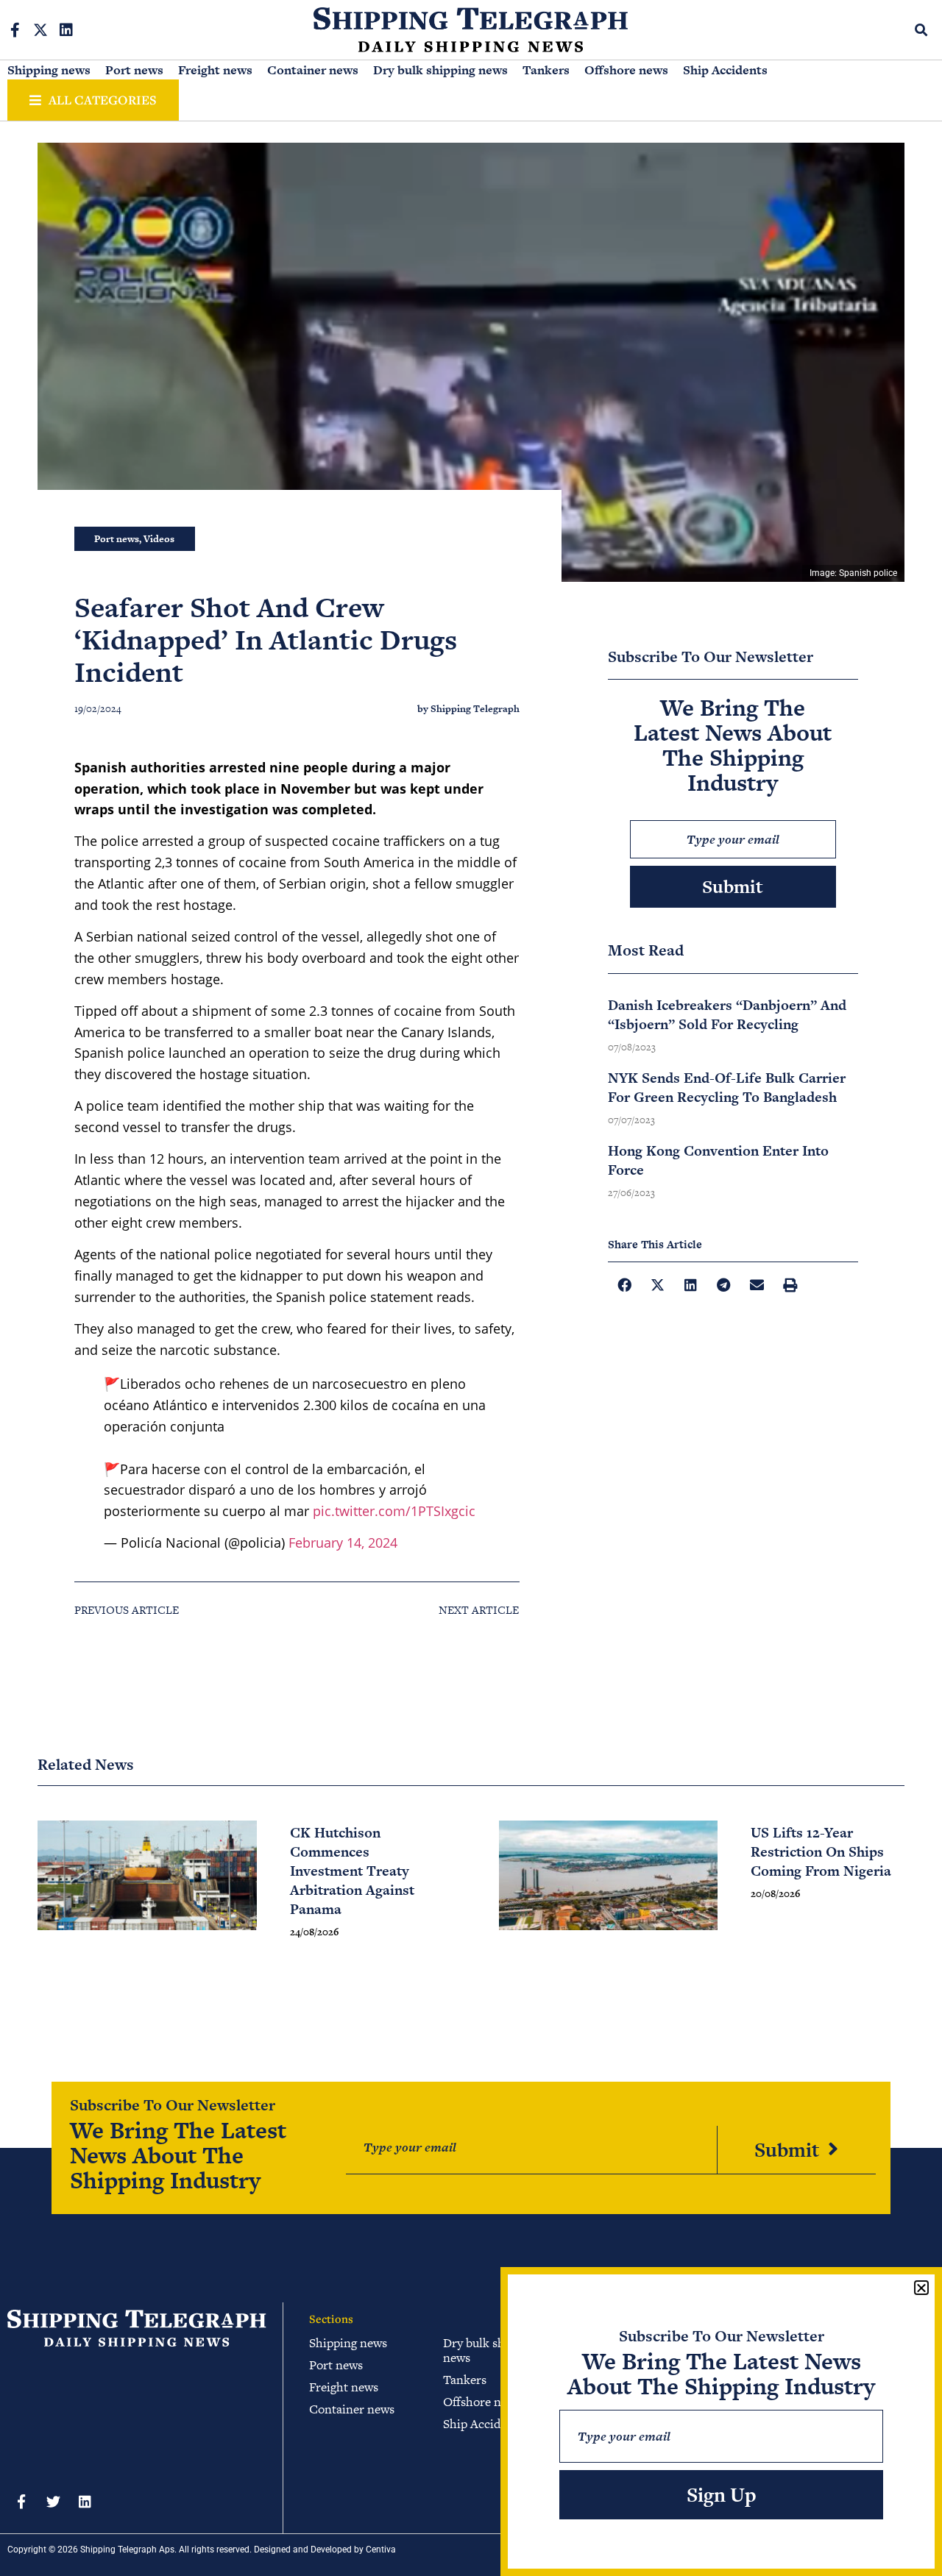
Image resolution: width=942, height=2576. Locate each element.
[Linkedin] (66, 30)
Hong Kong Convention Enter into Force (718, 1160)
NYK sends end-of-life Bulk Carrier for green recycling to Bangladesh (727, 1088)
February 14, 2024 (343, 1543)
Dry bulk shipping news (440, 70)
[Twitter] (53, 2501)
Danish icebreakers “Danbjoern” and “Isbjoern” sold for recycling (727, 1015)
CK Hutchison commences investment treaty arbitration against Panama (352, 1871)
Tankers (546, 70)
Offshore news (626, 70)
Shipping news (49, 70)
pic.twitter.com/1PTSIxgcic (394, 1511)
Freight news (215, 70)
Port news (134, 70)
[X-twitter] (40, 30)
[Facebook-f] (15, 30)
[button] (922, 30)
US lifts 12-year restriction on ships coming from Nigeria (821, 1852)
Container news (313, 70)
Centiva (381, 2550)
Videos (159, 539)
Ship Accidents (725, 70)
